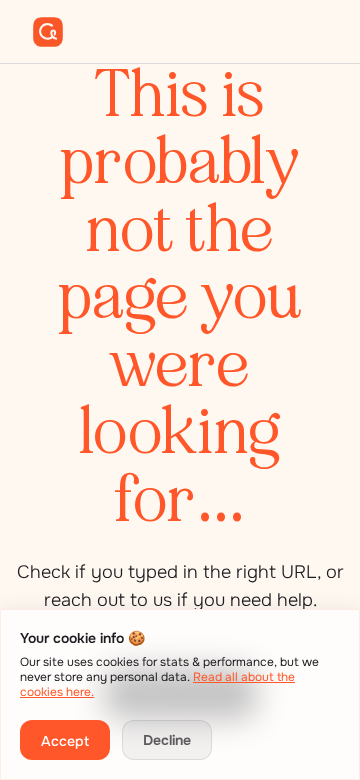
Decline (167, 740)
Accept (65, 741)
